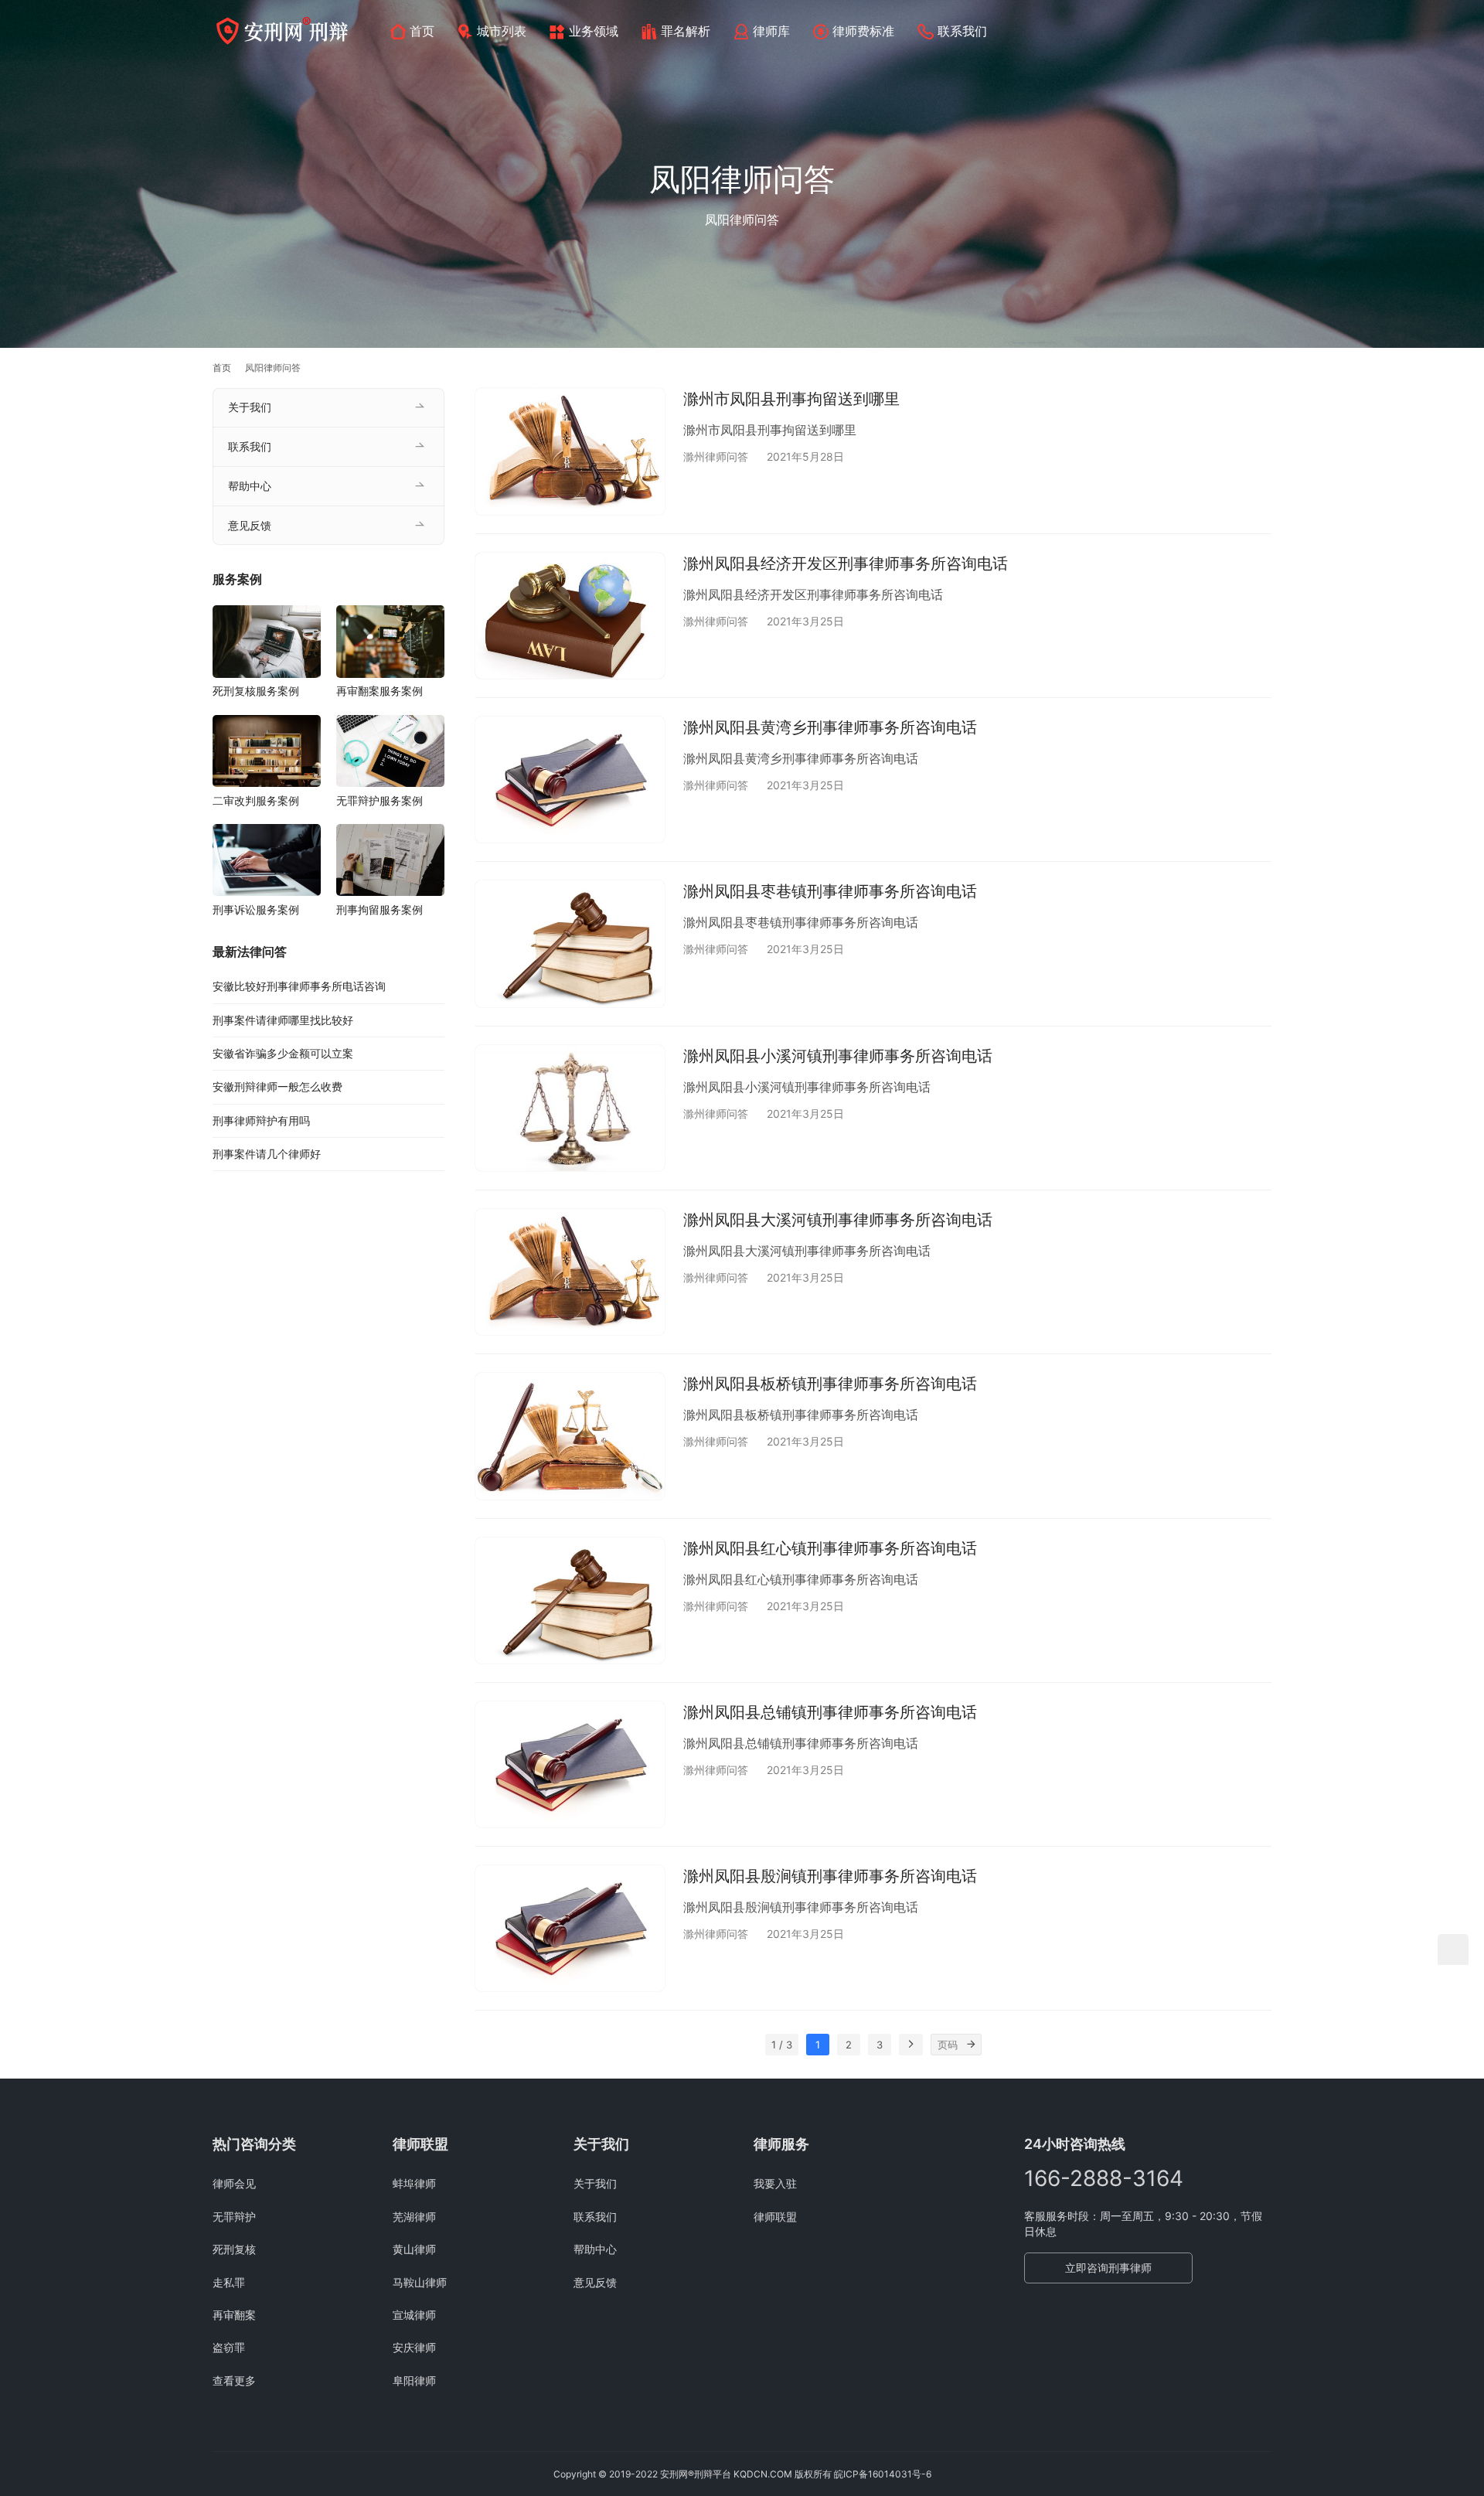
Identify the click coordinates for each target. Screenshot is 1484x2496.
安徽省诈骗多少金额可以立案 (283, 1053)
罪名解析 (686, 31)
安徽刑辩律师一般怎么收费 (277, 1086)
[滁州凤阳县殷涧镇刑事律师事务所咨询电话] (570, 1928)
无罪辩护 (234, 2217)
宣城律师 (414, 2315)
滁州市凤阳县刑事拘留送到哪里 (791, 399)
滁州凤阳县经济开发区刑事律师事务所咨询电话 (846, 564)
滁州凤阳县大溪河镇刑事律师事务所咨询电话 (838, 1220)
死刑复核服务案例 (256, 691)
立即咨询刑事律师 (1108, 2268)
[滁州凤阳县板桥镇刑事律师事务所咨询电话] (570, 1436)
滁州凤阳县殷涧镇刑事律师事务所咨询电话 (830, 1876)
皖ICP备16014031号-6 (883, 2474)
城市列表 (502, 31)
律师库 (771, 31)
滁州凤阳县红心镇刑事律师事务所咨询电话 (830, 1548)
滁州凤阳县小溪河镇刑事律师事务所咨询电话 (838, 1056)
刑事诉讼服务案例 (256, 909)
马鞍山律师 (420, 2282)
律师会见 (234, 2183)
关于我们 (250, 407)
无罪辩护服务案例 (380, 800)
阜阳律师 (414, 2380)
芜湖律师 (414, 2217)
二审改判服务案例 (256, 800)
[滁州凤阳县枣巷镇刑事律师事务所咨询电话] (570, 943)
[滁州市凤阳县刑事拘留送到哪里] (570, 451)
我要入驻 (775, 2183)
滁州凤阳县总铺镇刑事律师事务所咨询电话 (830, 1712)
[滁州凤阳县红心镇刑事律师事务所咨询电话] (570, 1600)
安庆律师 (414, 2347)
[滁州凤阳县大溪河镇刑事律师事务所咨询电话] (570, 1272)
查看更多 (234, 2380)
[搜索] (1264, 31)
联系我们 (962, 31)
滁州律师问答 (716, 456)
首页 (422, 31)
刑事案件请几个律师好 (267, 1154)
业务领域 (594, 31)
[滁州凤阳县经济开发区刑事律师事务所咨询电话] (570, 616)
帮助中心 (250, 486)
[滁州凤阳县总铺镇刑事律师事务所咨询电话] (570, 1764)
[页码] (971, 2045)
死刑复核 (234, 2249)
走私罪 (229, 2282)
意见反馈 (250, 525)
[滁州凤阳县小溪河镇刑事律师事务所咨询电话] (570, 1108)
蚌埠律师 (414, 2183)
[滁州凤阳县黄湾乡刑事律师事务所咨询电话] (570, 780)
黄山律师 (414, 2249)
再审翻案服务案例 (380, 691)
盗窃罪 (229, 2347)
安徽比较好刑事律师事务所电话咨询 (299, 986)
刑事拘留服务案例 (380, 909)
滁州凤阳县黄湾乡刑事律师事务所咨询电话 (830, 727)
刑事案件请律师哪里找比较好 (283, 1020)
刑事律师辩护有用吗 (261, 1120)
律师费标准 (863, 31)
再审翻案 (234, 2315)
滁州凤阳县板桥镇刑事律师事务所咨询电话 (830, 1384)
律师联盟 (775, 2217)
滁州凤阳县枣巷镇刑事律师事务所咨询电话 (830, 891)
